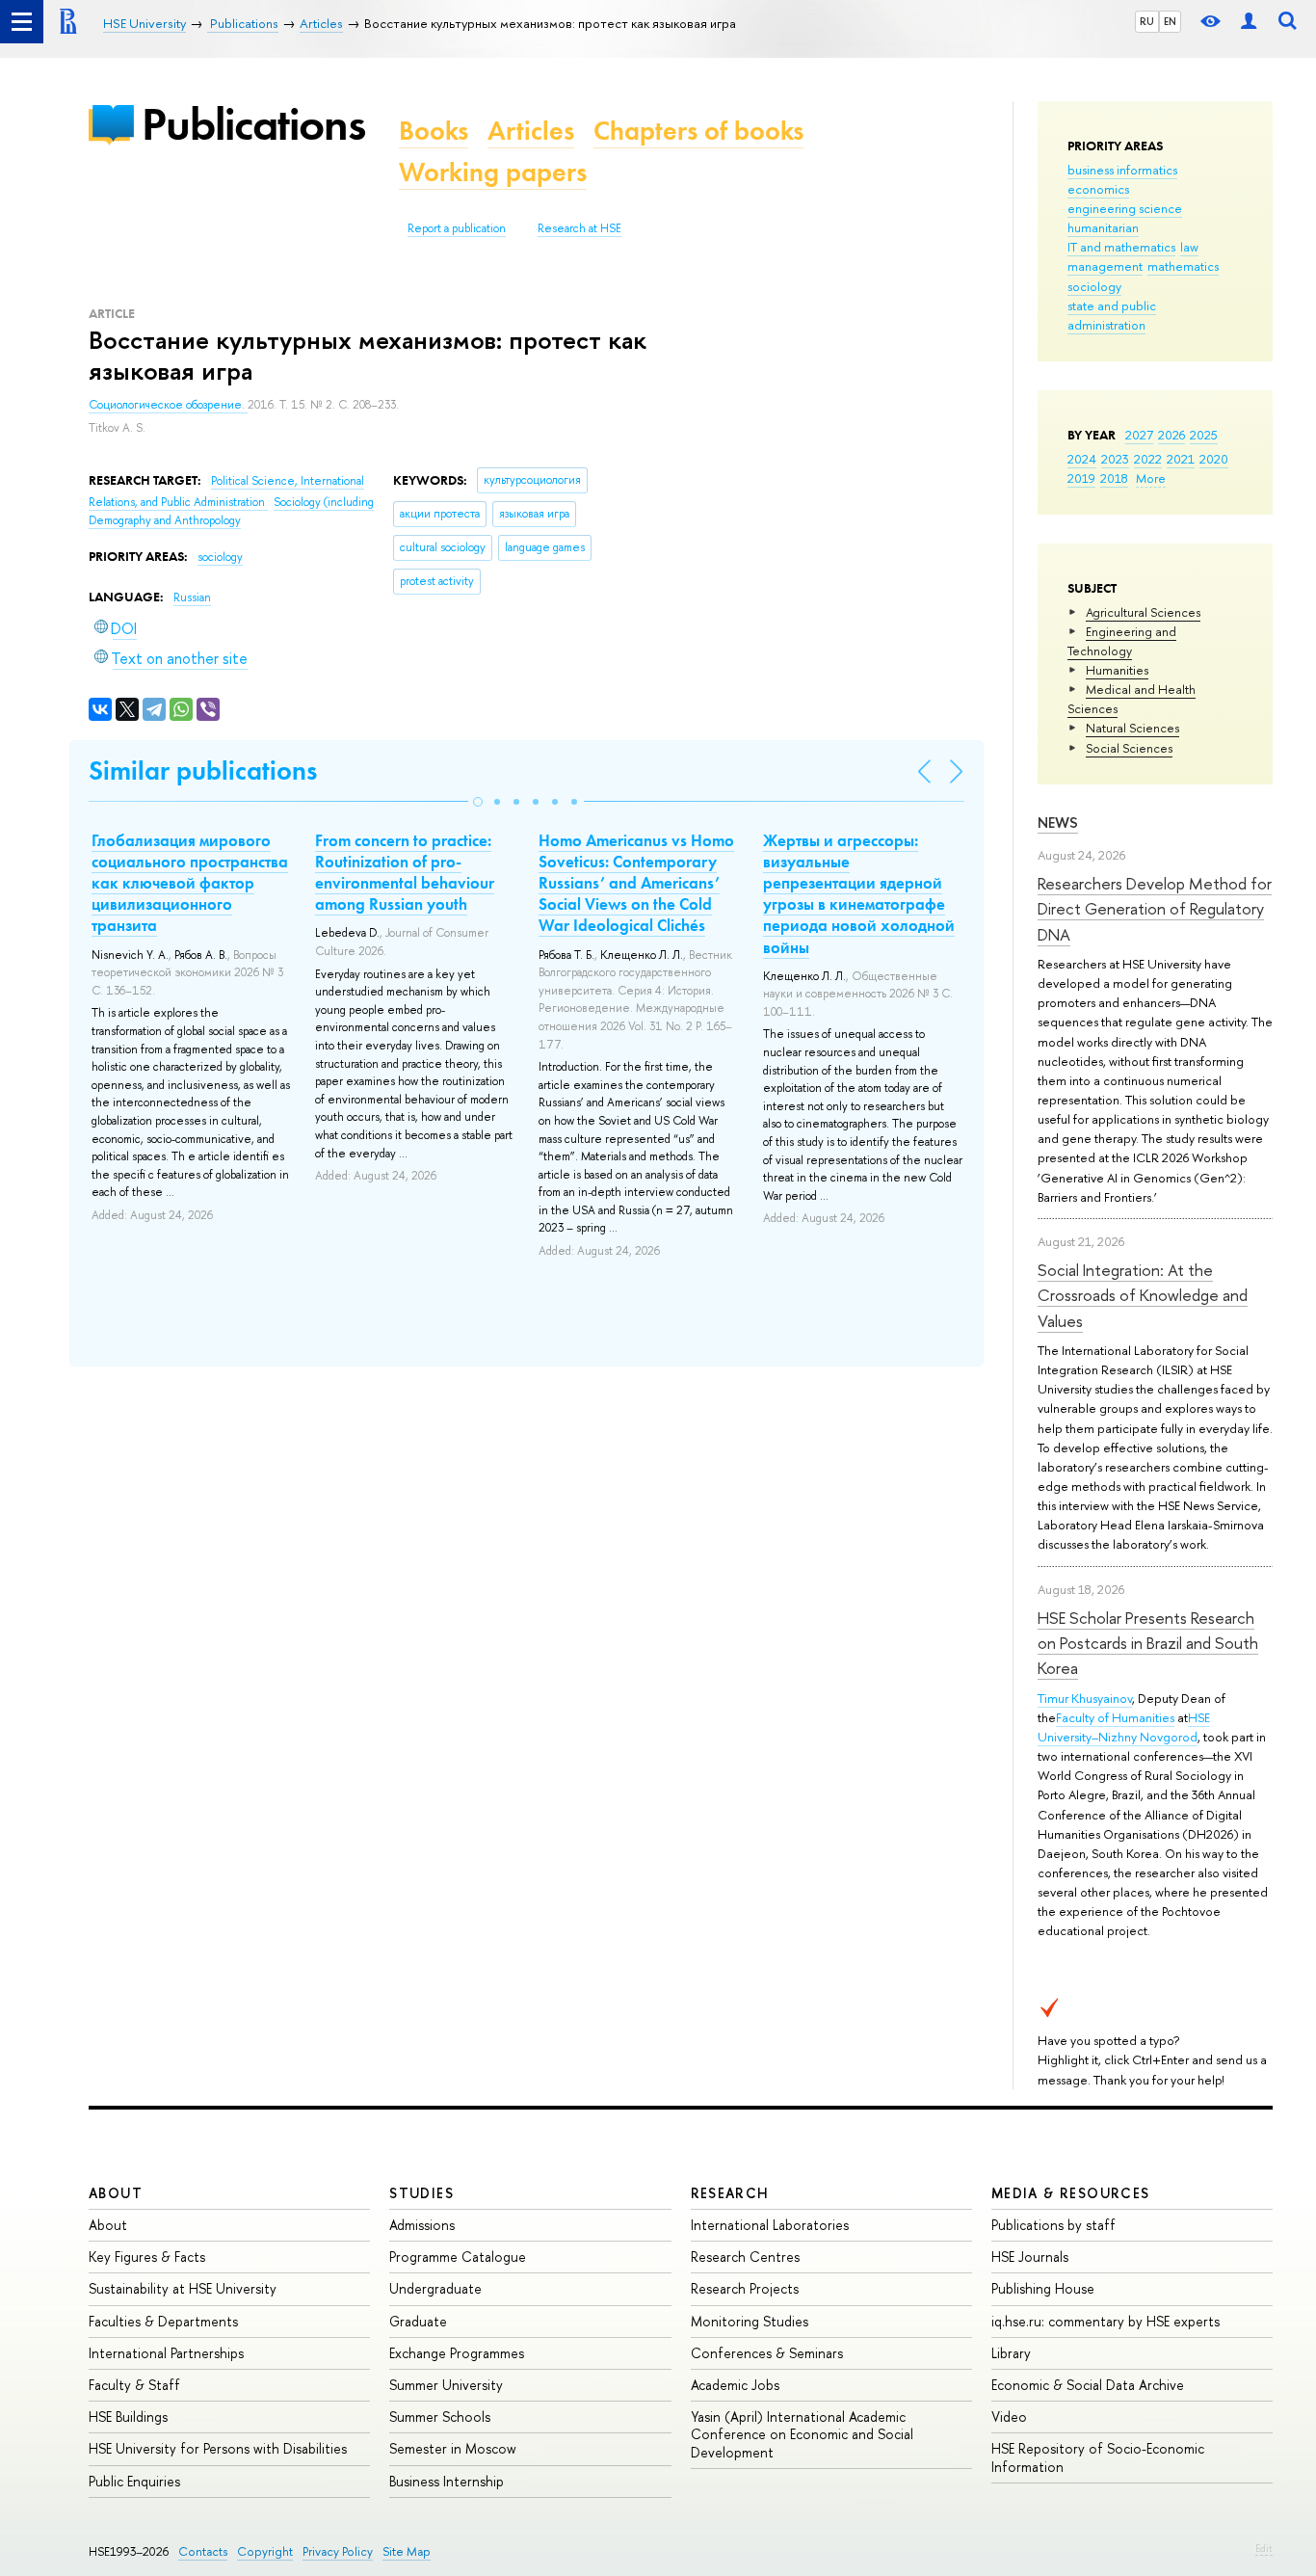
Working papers (493, 172)
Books (434, 131)
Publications (253, 124)
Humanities (1117, 670)
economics (1098, 189)
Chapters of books (698, 131)
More (1151, 478)
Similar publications (203, 770)
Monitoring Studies (750, 2321)
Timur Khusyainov (1085, 1698)
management (1105, 266)
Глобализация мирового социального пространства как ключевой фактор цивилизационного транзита (190, 883)
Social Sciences (1129, 748)
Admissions (422, 2225)
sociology (1094, 286)
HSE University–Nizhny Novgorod (1124, 1727)
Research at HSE (579, 228)
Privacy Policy (338, 2551)
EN (1170, 21)
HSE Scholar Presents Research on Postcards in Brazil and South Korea (1148, 1643)
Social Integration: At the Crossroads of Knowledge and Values (1143, 1295)
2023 (1115, 459)
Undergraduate (435, 2288)
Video (1009, 2417)
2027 (1139, 435)
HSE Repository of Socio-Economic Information (1098, 2457)
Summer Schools (440, 2417)
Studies (421, 2193)
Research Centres (745, 2257)
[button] (478, 802)
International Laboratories (770, 2225)
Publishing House (1043, 2288)
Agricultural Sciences (1143, 612)
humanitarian (1103, 227)
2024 (1082, 459)
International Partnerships (166, 2353)
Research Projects (745, 2288)
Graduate (418, 2321)
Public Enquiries (134, 2481)
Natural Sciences (1132, 728)
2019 (1081, 478)
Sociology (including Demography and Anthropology (231, 511)
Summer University (446, 2385)
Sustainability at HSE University (183, 2288)
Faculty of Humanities (1115, 1717)
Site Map (407, 2551)
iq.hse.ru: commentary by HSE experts (1105, 2321)
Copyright (265, 2551)
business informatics (1122, 170)
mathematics (1183, 266)
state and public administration (1112, 315)
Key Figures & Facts (147, 2257)
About (116, 2193)
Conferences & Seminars (767, 2353)
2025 (1204, 435)
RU (1147, 21)
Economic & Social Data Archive (1088, 2385)
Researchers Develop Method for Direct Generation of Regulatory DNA (1155, 909)
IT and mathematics (1121, 247)
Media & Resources (1071, 2193)
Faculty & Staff (134, 2385)
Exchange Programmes (457, 2353)
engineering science (1125, 208)
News (1058, 823)
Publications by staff (1053, 2225)
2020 (1214, 459)
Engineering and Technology (1122, 641)
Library (1011, 2353)
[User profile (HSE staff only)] (1249, 22)
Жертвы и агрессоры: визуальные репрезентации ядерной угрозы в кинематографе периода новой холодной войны (859, 893)
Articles (531, 131)
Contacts (203, 2551)
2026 (1171, 435)
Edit (1264, 2548)
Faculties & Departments (163, 2321)
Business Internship (447, 2481)
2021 (1181, 459)
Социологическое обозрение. (168, 405)
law (1189, 247)
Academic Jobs (735, 2385)
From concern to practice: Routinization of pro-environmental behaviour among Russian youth (405, 872)
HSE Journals (1030, 2257)
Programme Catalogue (458, 2257)
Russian (192, 598)
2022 (1148, 459)
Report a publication (457, 228)
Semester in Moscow (453, 2448)
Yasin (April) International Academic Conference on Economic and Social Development (802, 2434)
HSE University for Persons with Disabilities (218, 2448)
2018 (1114, 478)
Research (730, 2193)
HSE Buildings (128, 2417)
